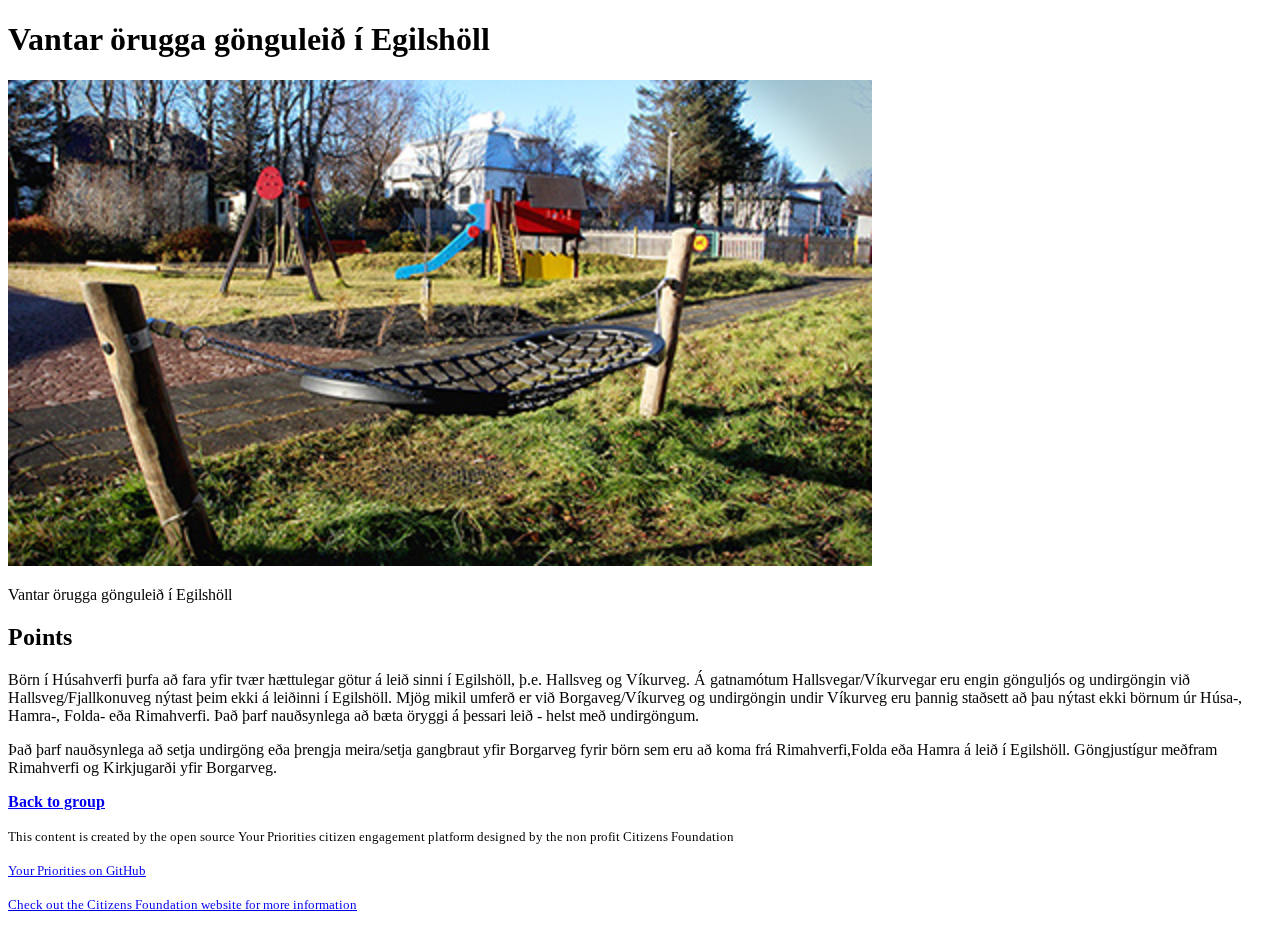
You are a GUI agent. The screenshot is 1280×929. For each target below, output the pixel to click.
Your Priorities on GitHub (77, 870)
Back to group (56, 801)
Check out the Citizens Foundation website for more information (182, 904)
